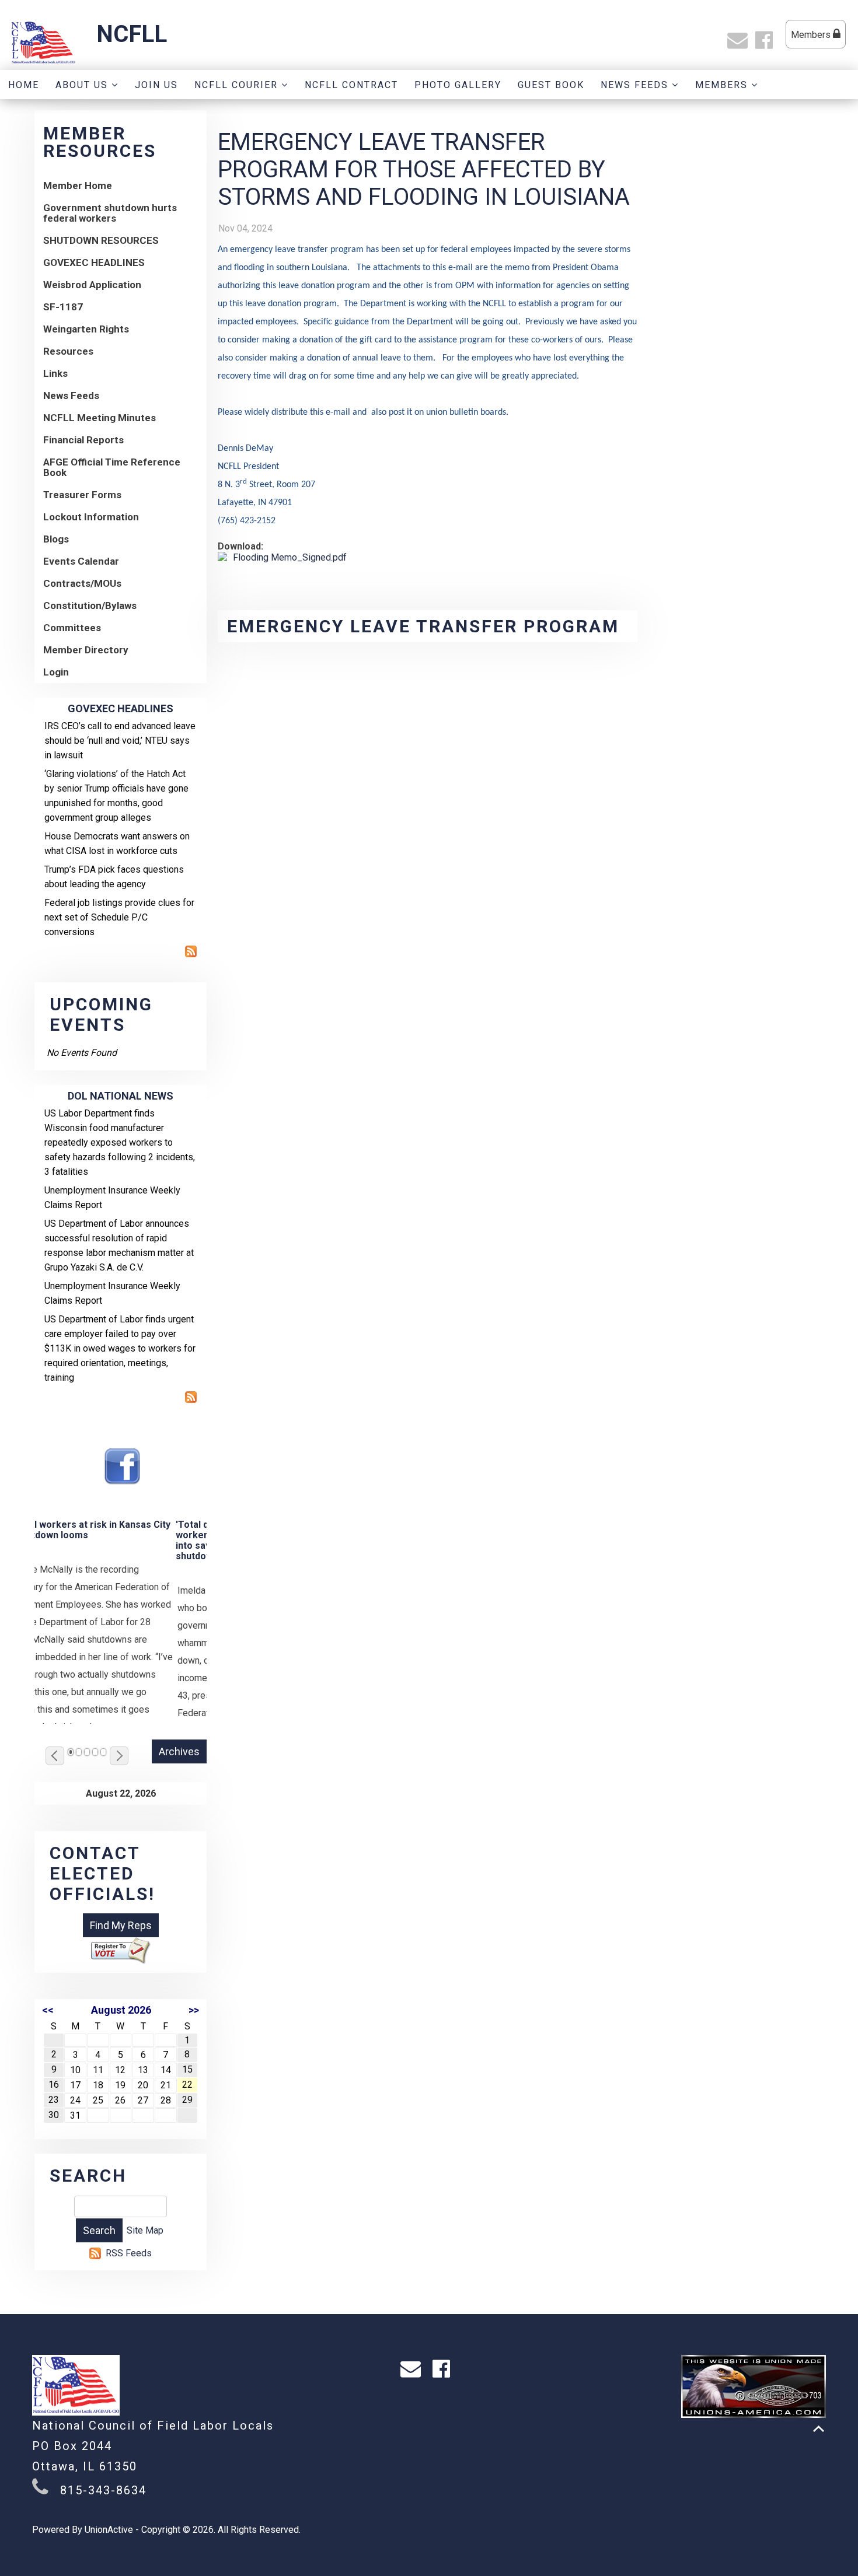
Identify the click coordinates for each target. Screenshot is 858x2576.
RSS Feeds (129, 2253)
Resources (68, 351)
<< (48, 2010)
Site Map (145, 2230)
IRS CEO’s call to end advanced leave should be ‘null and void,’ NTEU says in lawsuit (120, 741)
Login (56, 672)
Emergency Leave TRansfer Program (423, 626)
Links (55, 373)
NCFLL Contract (351, 85)
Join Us (156, 85)
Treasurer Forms (82, 495)
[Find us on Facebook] (767, 44)
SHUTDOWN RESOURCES (101, 240)
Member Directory (86, 650)
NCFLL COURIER (238, 85)
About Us (83, 85)
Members (812, 35)
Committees (72, 628)
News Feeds (636, 85)
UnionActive (109, 2530)
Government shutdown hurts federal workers (110, 213)
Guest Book (551, 85)
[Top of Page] (819, 2429)
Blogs (56, 539)
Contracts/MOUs (82, 583)
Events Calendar (81, 561)
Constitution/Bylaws (90, 605)
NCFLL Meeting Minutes (100, 418)
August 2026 (121, 2010)
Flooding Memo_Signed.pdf (290, 557)
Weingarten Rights (86, 329)
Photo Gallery (458, 85)
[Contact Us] (740, 44)
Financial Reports (83, 440)
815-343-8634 (103, 2490)
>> (194, 2010)
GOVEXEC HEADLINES (94, 262)
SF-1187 (63, 307)
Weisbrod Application (92, 285)
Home (24, 85)
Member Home (78, 185)
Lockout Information (91, 517)
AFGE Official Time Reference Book (112, 467)
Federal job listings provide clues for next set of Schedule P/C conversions (119, 917)
